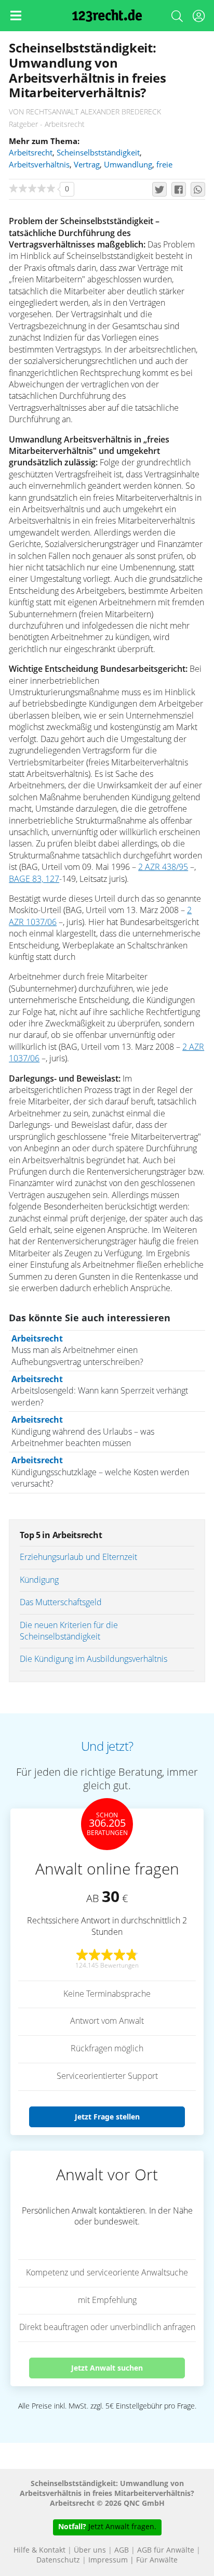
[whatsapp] (198, 189)
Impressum (108, 2560)
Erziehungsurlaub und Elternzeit (78, 1557)
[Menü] (16, 16)
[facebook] (179, 189)
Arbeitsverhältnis (39, 165)
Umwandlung (128, 165)
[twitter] (159, 189)
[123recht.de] (107, 16)
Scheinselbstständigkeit (98, 153)
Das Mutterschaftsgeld (61, 1603)
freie (164, 165)
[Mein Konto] (198, 18)
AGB (122, 2551)
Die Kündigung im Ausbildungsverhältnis (93, 1659)
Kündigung (39, 1580)
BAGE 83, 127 (34, 879)
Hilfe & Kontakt (39, 2551)
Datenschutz (58, 2560)
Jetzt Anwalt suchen (107, 2368)
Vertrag (87, 165)
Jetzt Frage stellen (107, 2117)
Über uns (90, 2551)
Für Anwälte (157, 2560)
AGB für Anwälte (166, 2551)
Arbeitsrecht (31, 153)
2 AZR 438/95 (163, 867)
